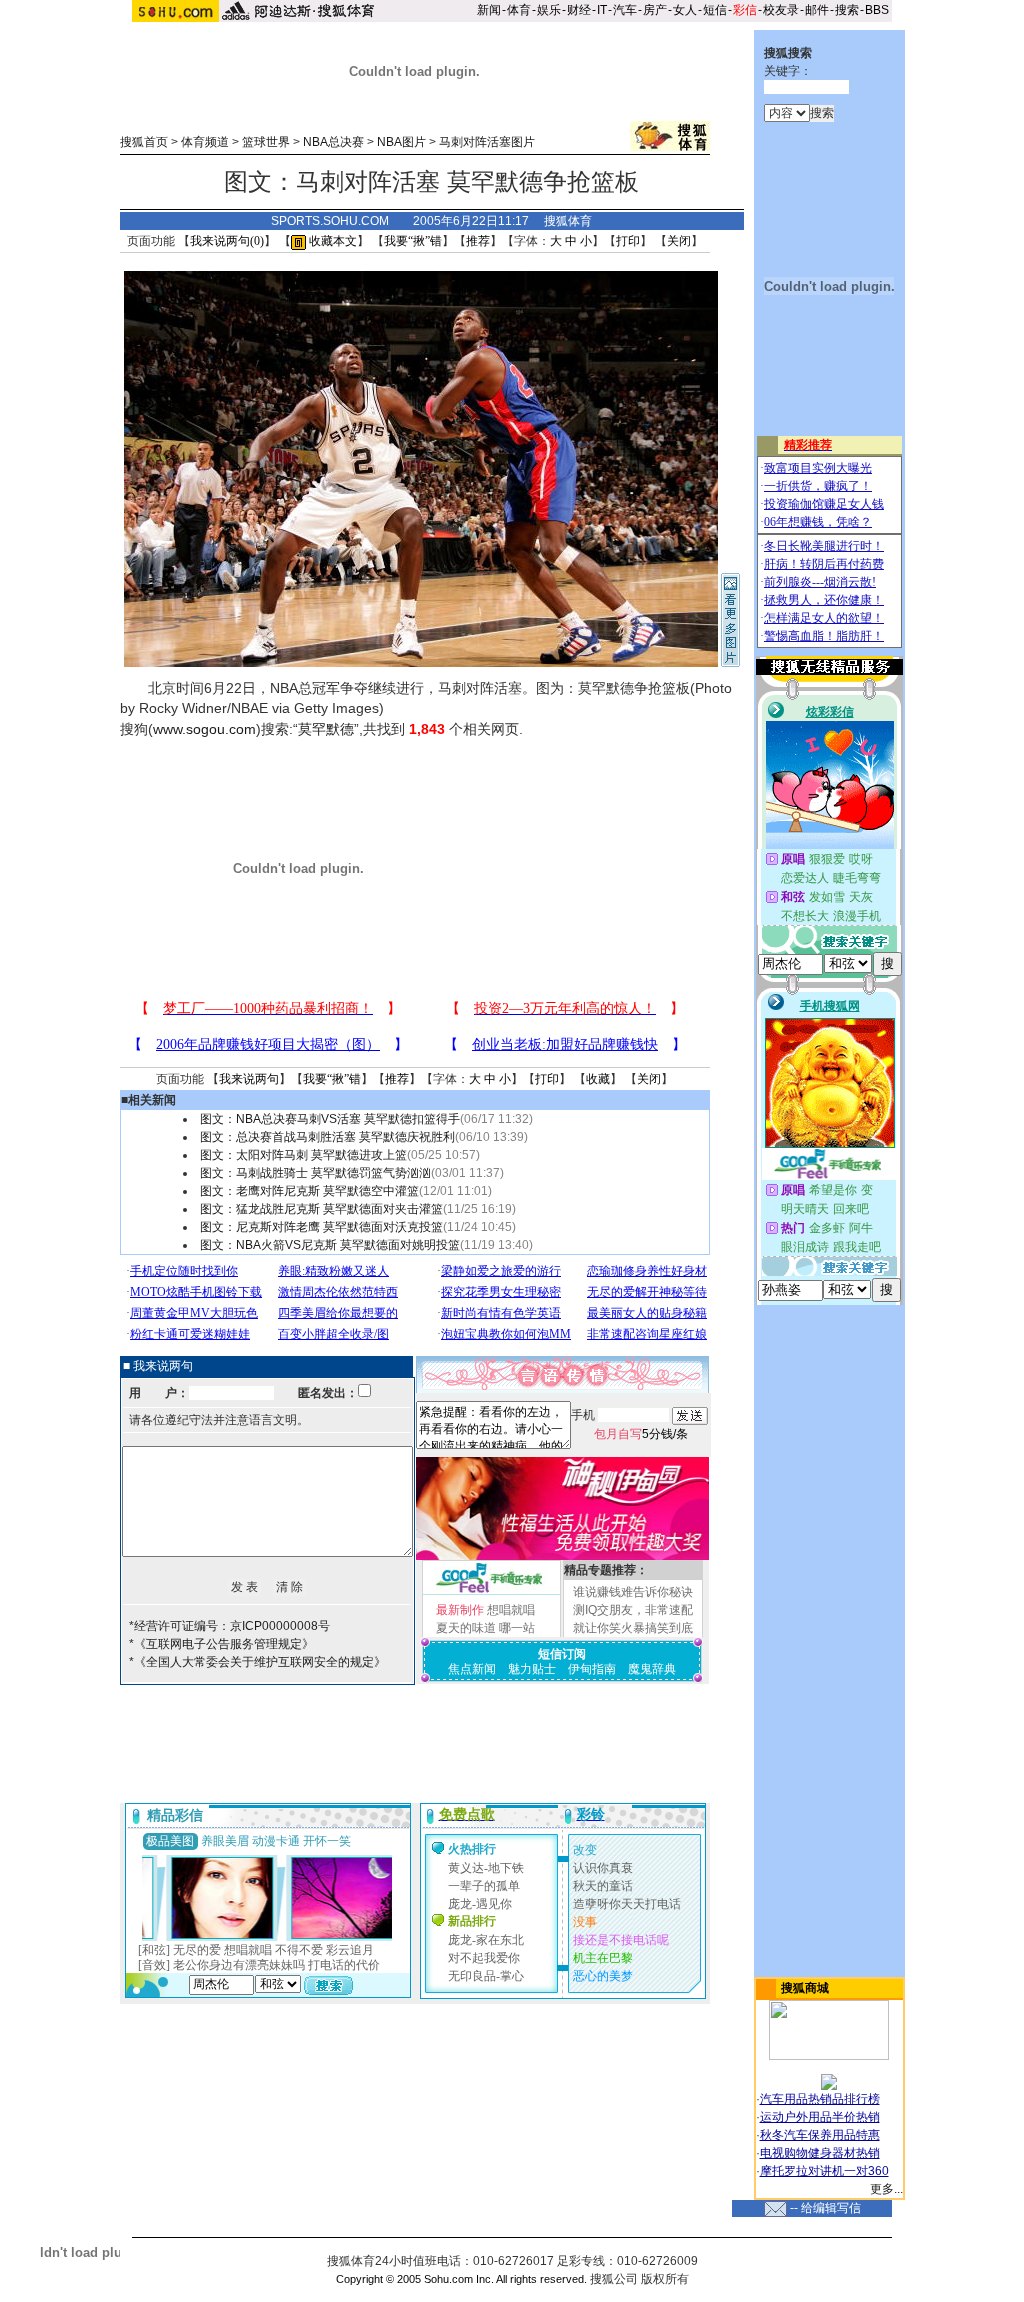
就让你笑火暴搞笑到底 (633, 1628)
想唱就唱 (511, 1610)
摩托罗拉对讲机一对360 (824, 2171)
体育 (519, 10)
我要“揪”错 (413, 241)
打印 (628, 241)
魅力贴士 (532, 1669)
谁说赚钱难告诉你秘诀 (633, 1592)
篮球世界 (266, 142)
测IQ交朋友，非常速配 (633, 1610)
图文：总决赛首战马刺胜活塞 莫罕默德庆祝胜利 (327, 1137)
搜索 (847, 10)
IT (602, 10)
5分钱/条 (641, 1434)
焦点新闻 (472, 1669)
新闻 (489, 10)
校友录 (781, 10)
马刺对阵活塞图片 (487, 142)
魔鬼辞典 (652, 1669)
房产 (655, 10)
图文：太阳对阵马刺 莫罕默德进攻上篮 (303, 1155)
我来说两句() (227, 241)
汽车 (625, 10)
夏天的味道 (466, 1628)
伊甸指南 (592, 1669)
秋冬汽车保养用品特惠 (820, 2135)
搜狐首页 (144, 142)
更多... (886, 2189)
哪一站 (517, 1628)
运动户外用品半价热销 (820, 2117)
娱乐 (549, 10)
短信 (715, 10)
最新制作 (460, 1610)
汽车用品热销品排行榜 (820, 2099)
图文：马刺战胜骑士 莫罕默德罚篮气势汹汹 (315, 1173)
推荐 (478, 241)
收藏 (598, 1079)
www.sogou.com (204, 729)
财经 (579, 10)
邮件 (817, 10)
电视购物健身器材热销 (820, 2153)
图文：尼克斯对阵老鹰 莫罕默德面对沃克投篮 (321, 1227)
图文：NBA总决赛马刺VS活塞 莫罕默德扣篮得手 (330, 1119)
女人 (685, 10)
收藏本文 (331, 241)
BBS (877, 10)
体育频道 (205, 142)
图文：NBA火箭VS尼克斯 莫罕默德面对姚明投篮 (330, 1245)
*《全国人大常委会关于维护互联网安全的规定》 (257, 1662)
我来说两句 (249, 1079)
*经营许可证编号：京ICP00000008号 (229, 1626)
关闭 (679, 241)
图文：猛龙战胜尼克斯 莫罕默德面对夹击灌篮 (321, 1209)
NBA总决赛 (333, 142)
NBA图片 (401, 142)
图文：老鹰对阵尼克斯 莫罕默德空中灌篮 (309, 1191)
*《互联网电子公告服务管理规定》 (221, 1644)
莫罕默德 (326, 729)
